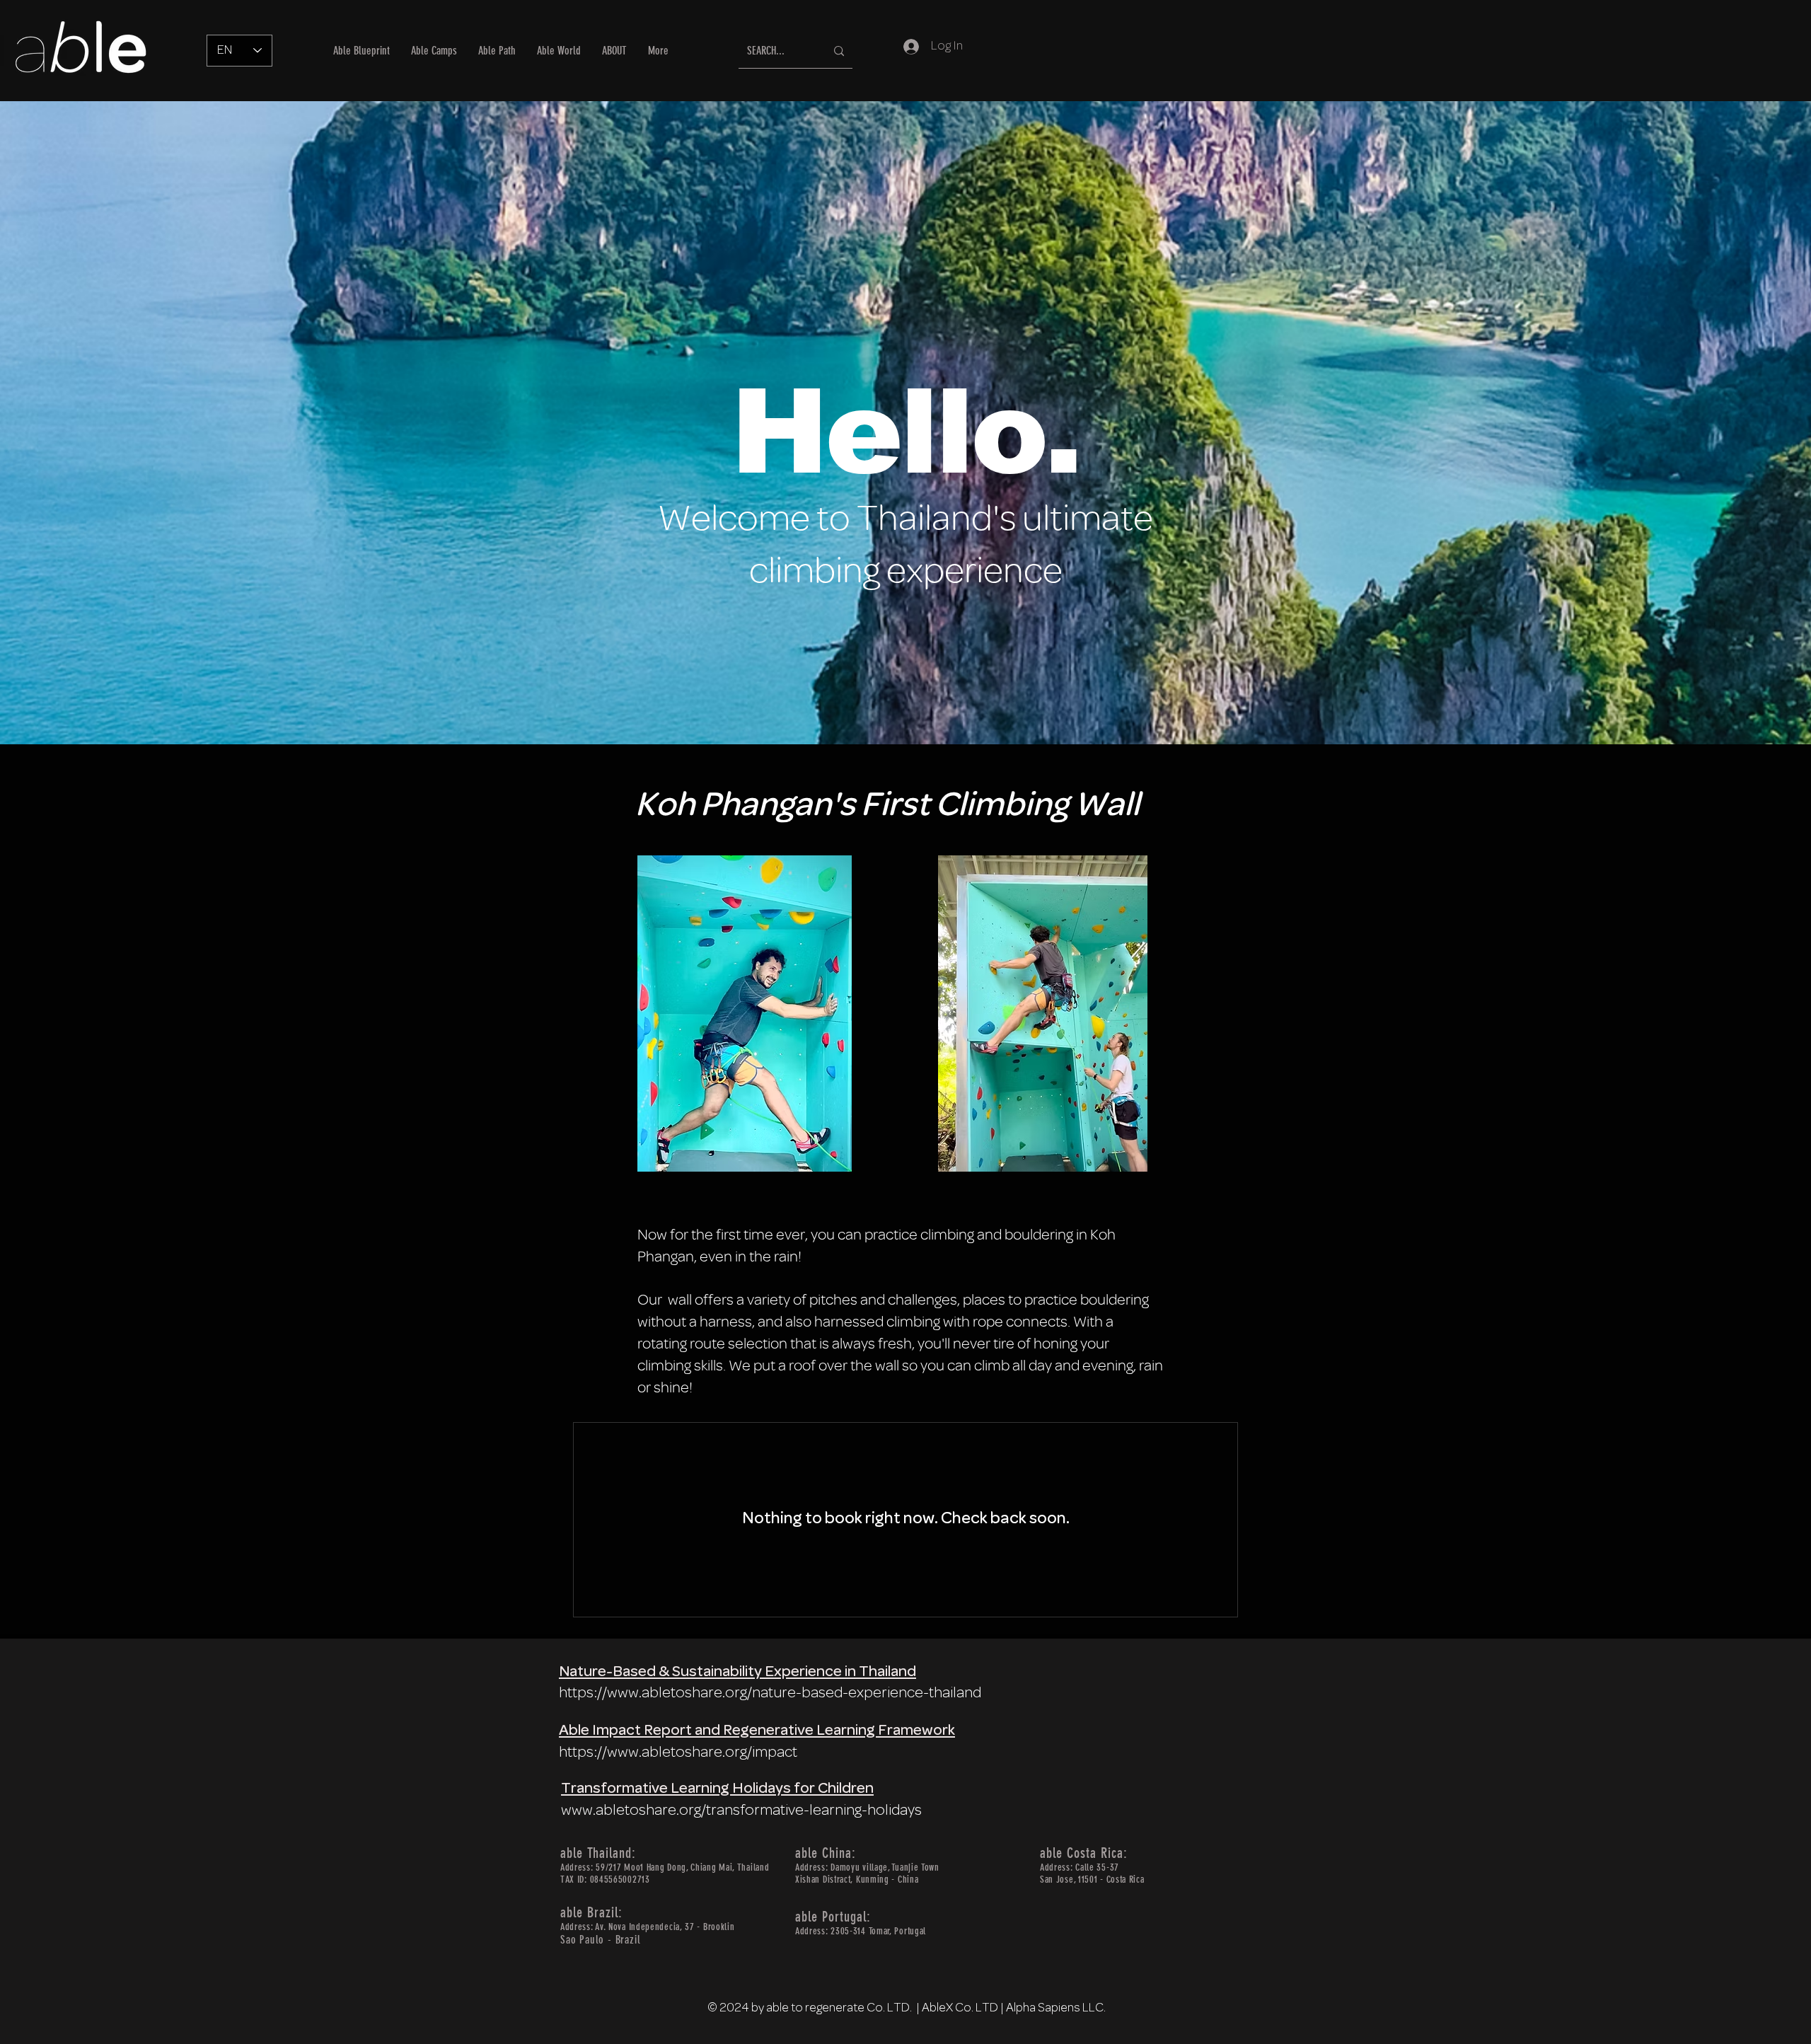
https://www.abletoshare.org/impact (678, 1753)
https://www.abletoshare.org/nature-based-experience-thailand (770, 1693)
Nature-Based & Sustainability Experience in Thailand (737, 1672)
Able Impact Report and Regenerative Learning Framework (757, 1731)
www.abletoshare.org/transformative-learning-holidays (741, 1811)
